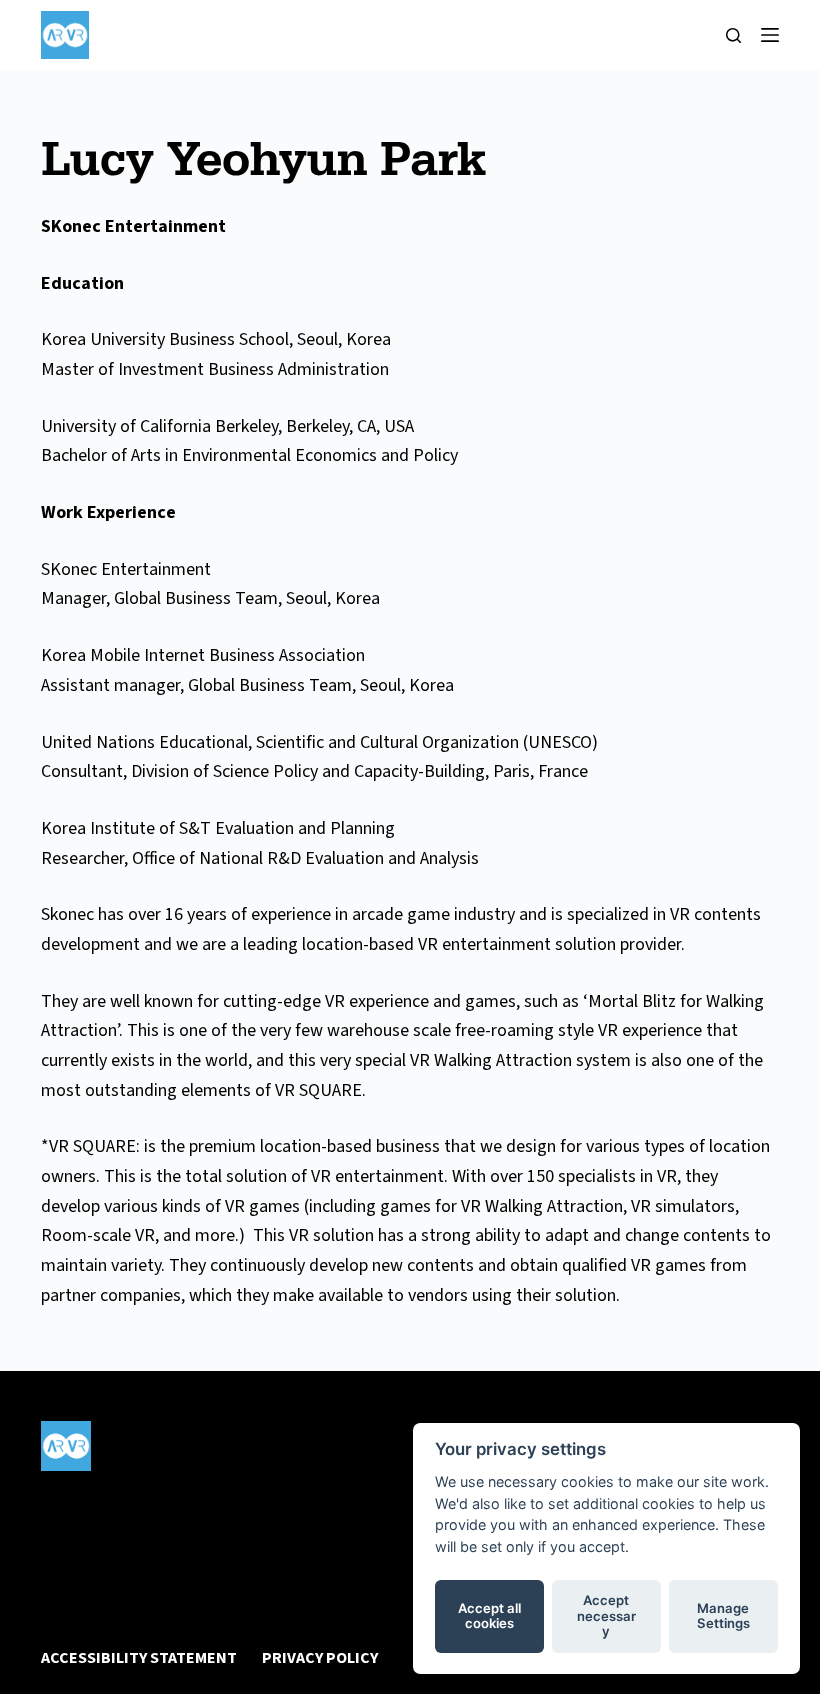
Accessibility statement (139, 1658)
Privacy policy (320, 1658)
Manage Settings (723, 1616)
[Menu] (770, 35)
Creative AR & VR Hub (159, 1489)
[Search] (733, 35)
